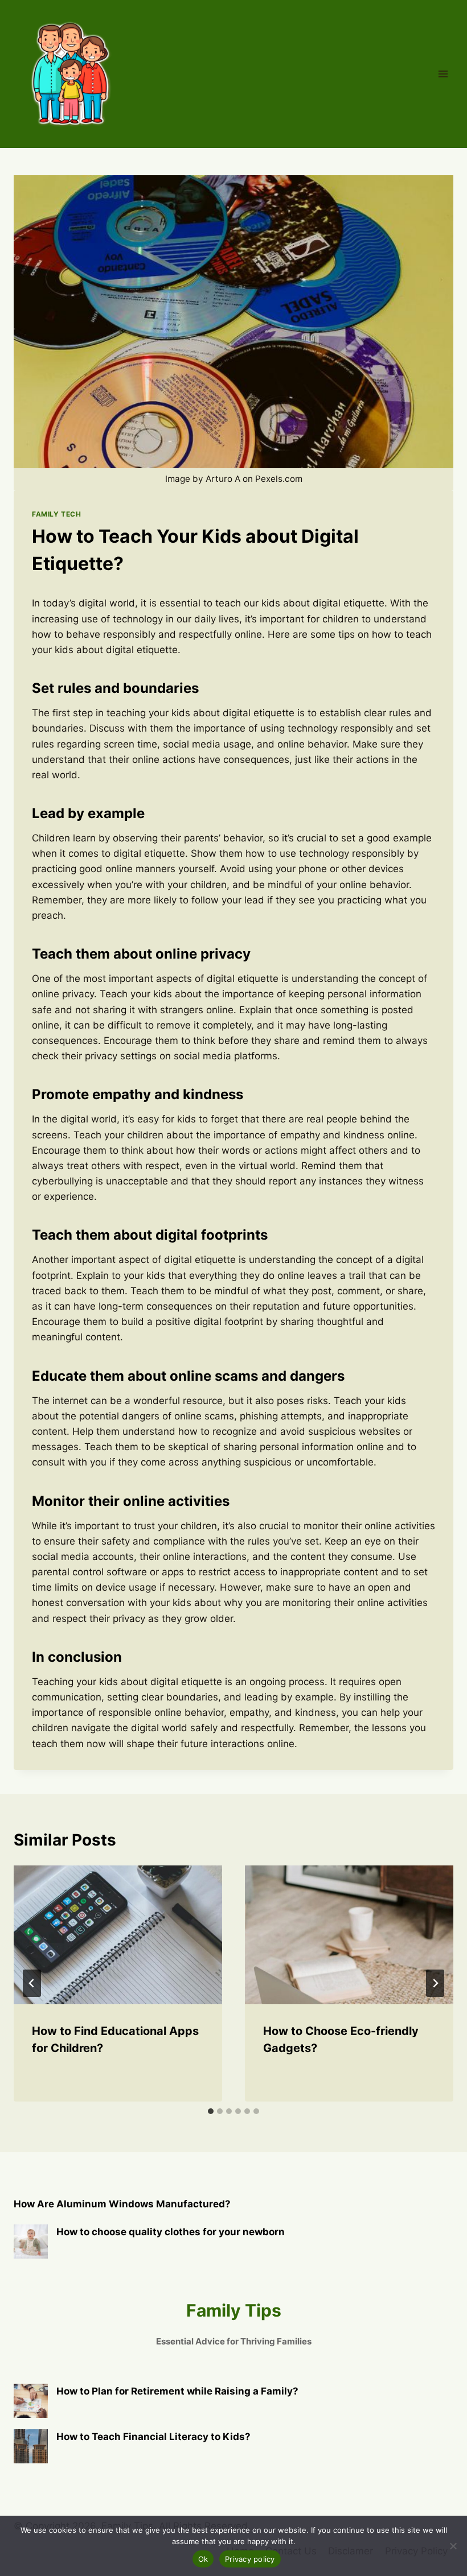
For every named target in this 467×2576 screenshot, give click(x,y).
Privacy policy (250, 2559)
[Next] (435, 1983)
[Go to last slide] (32, 1983)
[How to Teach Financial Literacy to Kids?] (31, 2446)
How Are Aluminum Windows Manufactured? (122, 2204)
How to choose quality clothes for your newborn (171, 2232)
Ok (203, 2559)
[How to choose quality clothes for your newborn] (31, 2241)
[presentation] (118, 1935)
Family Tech (57, 514)
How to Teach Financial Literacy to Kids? (153, 2437)
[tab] (211, 2111)
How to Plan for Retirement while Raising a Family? (177, 2391)
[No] (453, 2546)
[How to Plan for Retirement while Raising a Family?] (31, 2401)
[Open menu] (443, 74)
